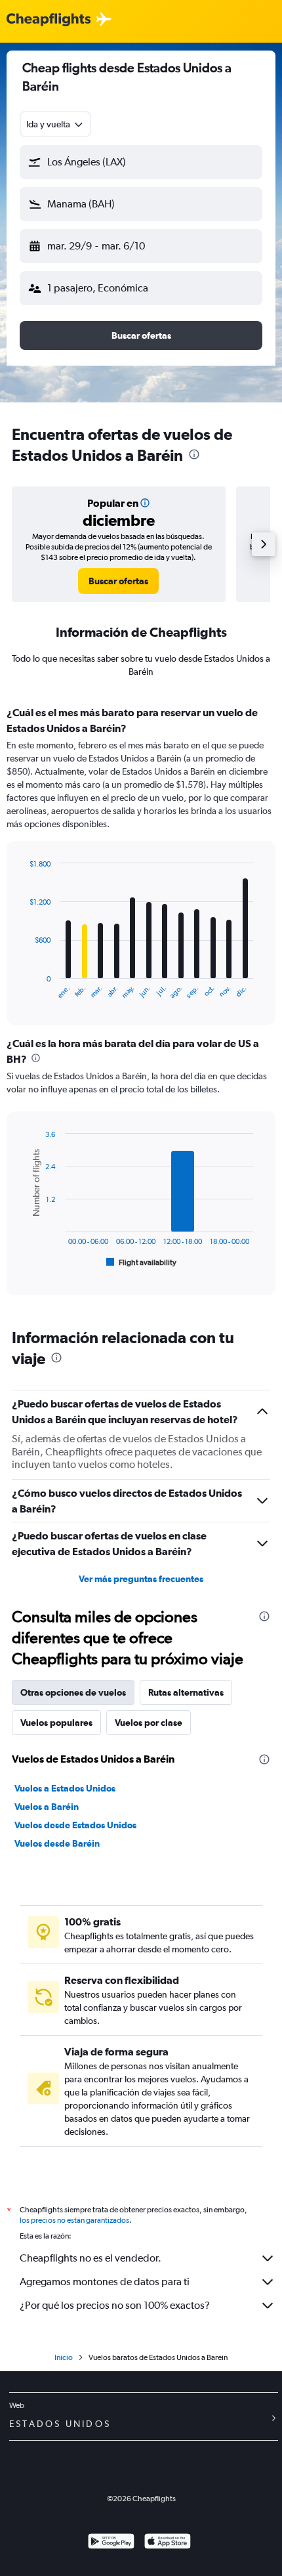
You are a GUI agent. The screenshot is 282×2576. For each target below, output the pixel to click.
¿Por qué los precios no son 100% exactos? (115, 2305)
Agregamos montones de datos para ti (105, 2282)
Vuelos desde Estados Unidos (75, 1825)
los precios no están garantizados (74, 2220)
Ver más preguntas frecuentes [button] (141, 1579)
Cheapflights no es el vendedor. (91, 2258)
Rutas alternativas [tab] (186, 1692)
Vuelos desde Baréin (57, 1843)
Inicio (64, 2357)
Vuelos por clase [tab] (149, 1723)
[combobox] (55, 124)
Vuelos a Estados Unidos (65, 1788)
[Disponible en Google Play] (111, 2543)
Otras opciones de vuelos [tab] (73, 1692)
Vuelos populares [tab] (56, 1723)
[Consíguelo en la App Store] (168, 2543)
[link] (118, 581)
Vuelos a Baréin (47, 1807)
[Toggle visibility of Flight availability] (142, 1262)
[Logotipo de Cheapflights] (49, 20)
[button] (141, 162)
